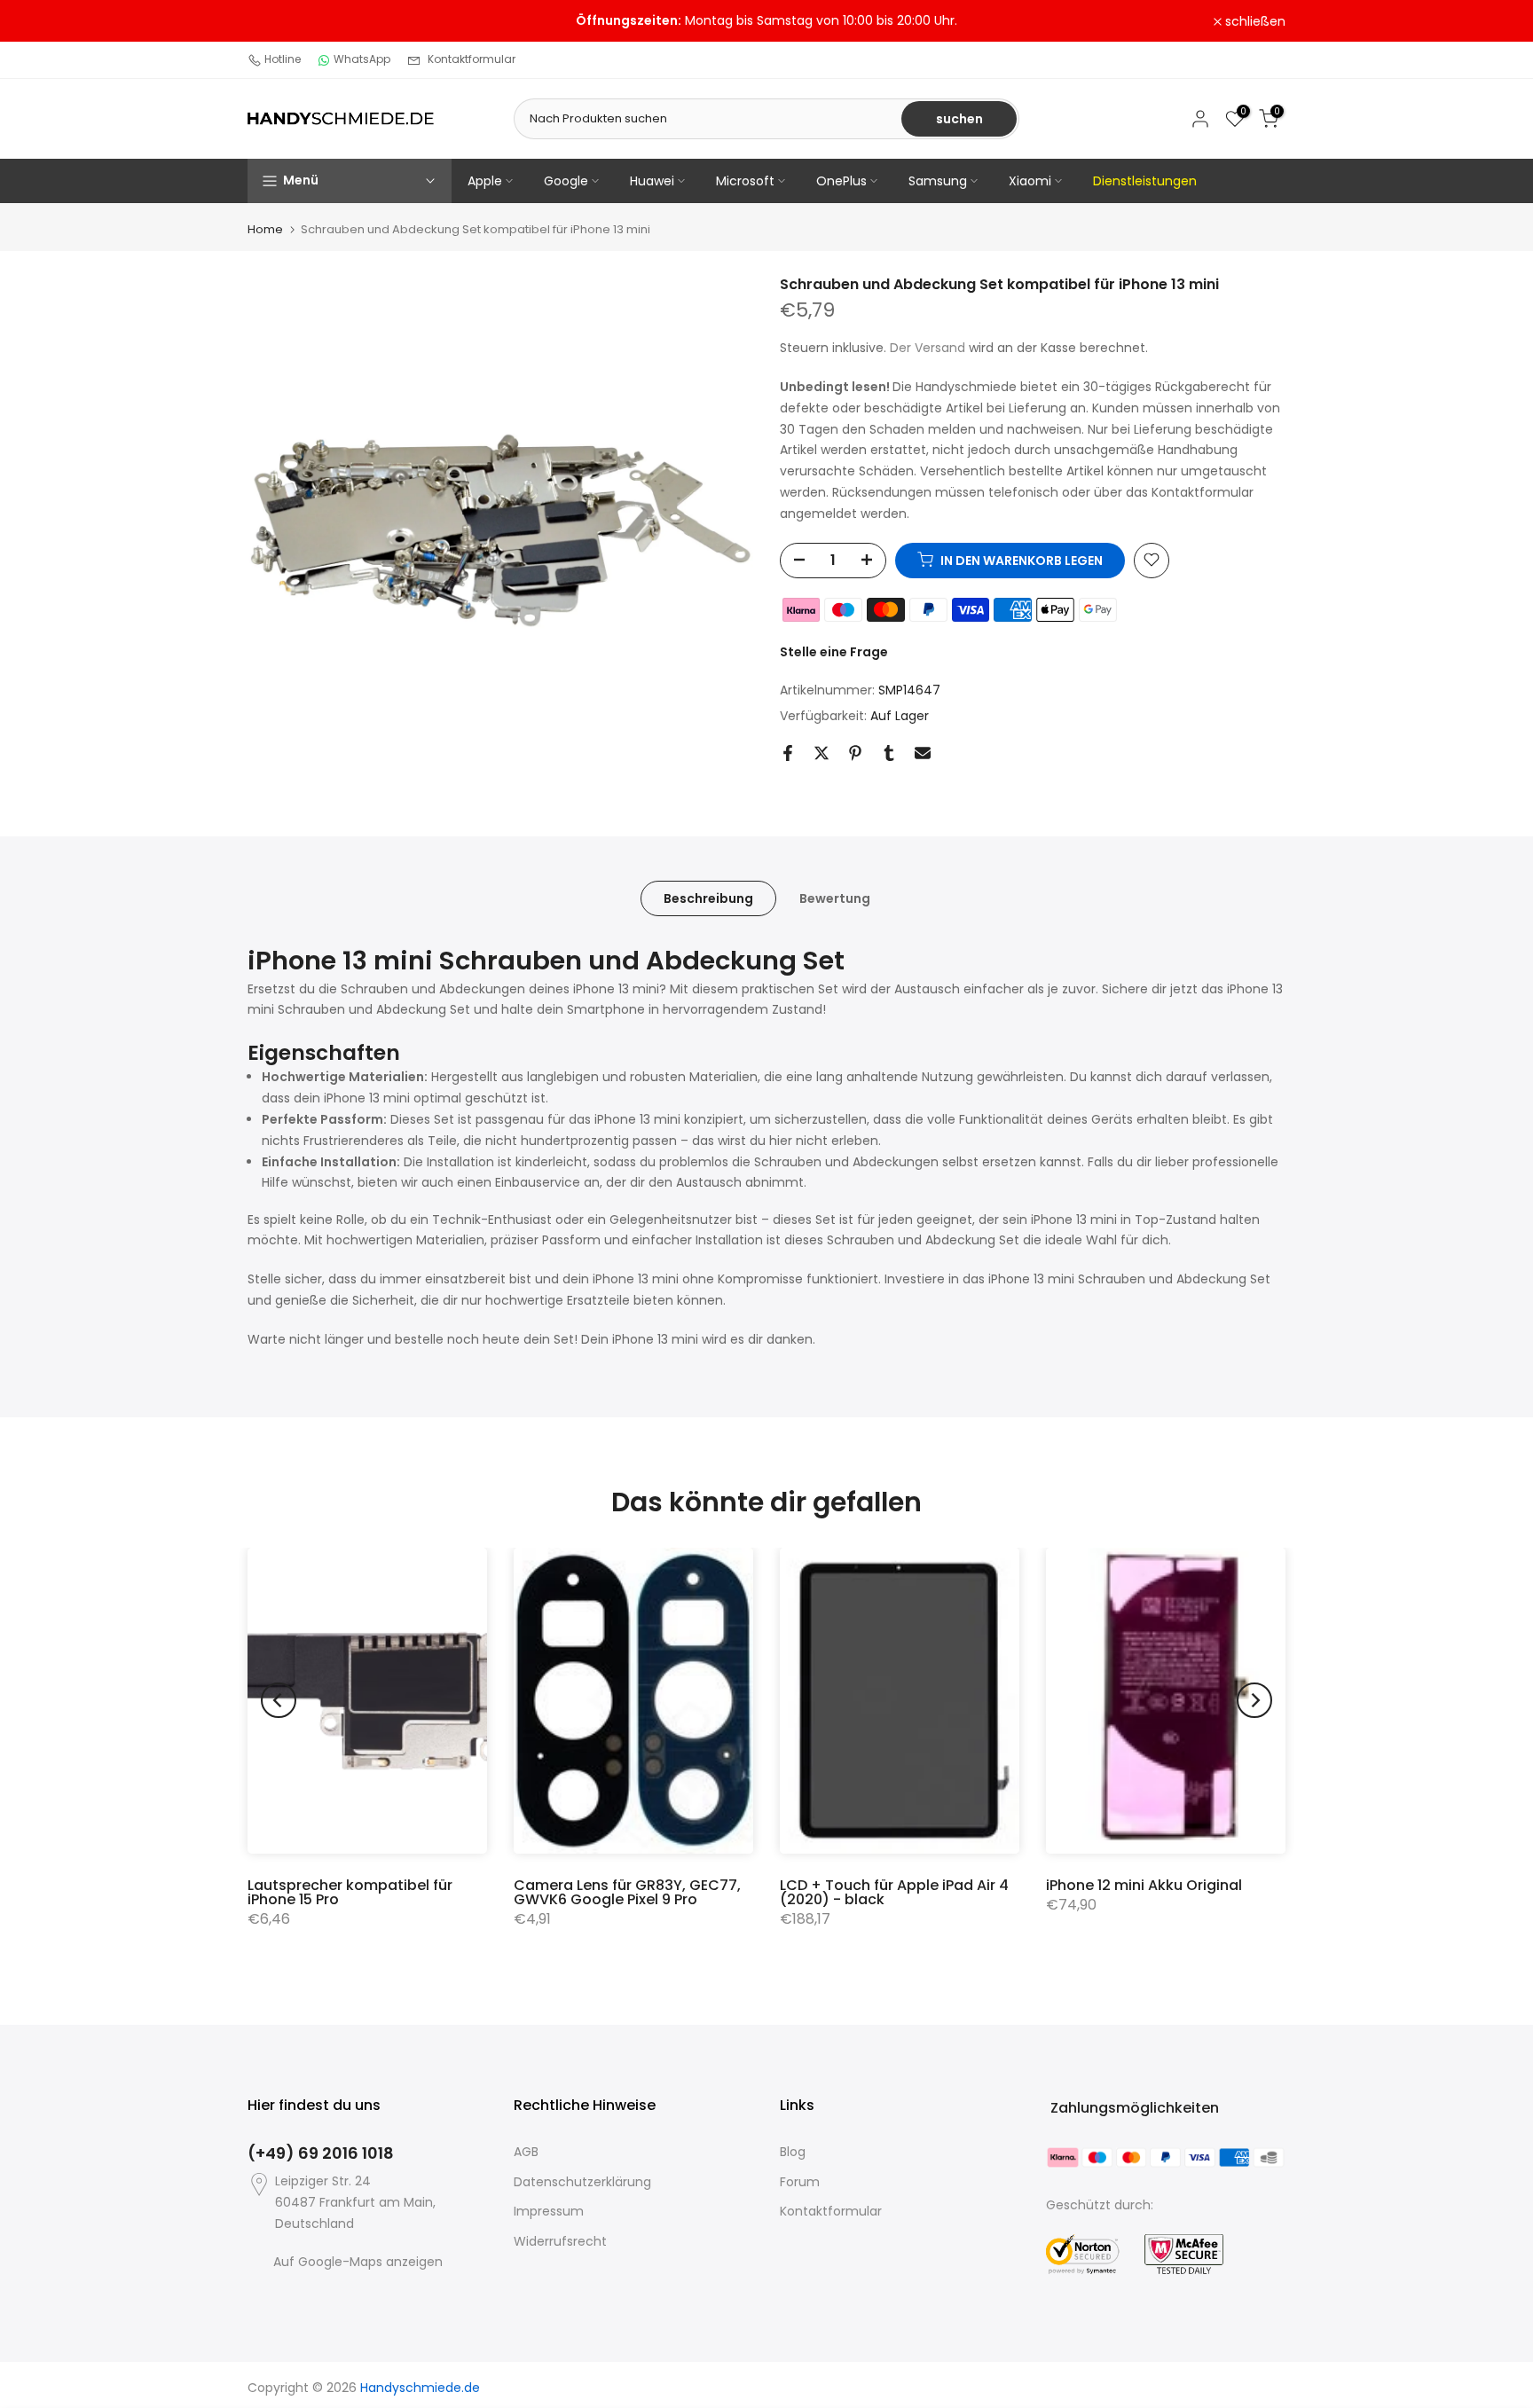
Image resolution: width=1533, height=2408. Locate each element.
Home (265, 229)
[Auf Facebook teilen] (788, 753)
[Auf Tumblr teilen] (889, 753)
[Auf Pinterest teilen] (855, 753)
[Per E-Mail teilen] (923, 753)
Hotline (283, 59)
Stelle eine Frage (834, 651)
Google (566, 181)
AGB (526, 2152)
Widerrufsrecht (560, 2241)
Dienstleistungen (1145, 181)
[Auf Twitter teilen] (822, 753)
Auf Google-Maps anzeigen (358, 2262)
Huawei (652, 181)
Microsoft (745, 181)
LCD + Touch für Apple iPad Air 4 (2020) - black (894, 1892)
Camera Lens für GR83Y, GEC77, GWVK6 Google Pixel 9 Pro (627, 1892)
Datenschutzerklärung (582, 2182)
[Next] (1254, 1700)
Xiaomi (1030, 181)
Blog (793, 2152)
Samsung (938, 181)
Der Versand (928, 348)
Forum (800, 2182)
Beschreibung (708, 898)
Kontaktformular (472, 59)
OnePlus (841, 181)
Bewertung (835, 898)
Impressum (549, 2211)
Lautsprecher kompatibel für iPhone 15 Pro (350, 1892)
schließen (287, 21)
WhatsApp (362, 59)
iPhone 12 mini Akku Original (1144, 1885)
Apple (485, 181)
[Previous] (279, 1700)
